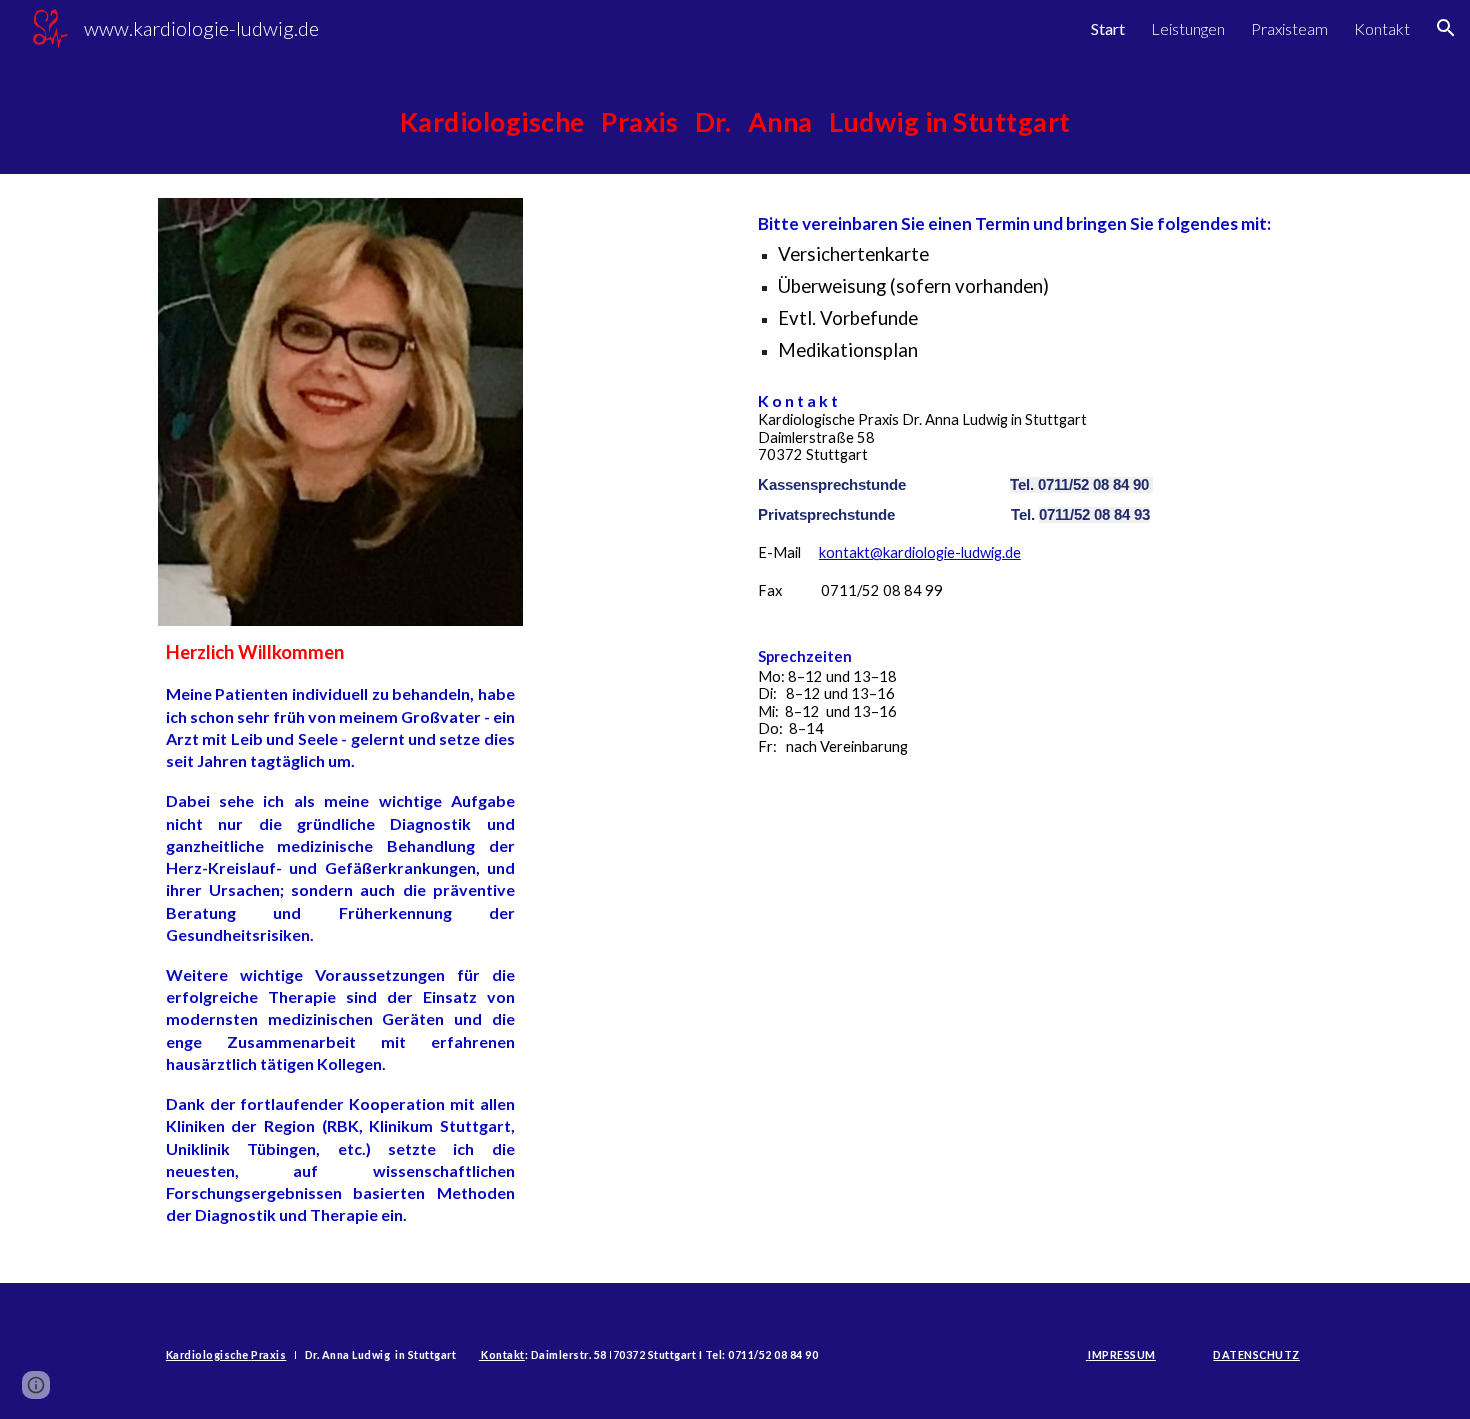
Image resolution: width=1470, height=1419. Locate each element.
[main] (735, 115)
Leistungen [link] (1188, 28)
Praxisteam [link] (1289, 28)
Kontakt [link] (1382, 28)
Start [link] (1108, 28)
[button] (1446, 28)
